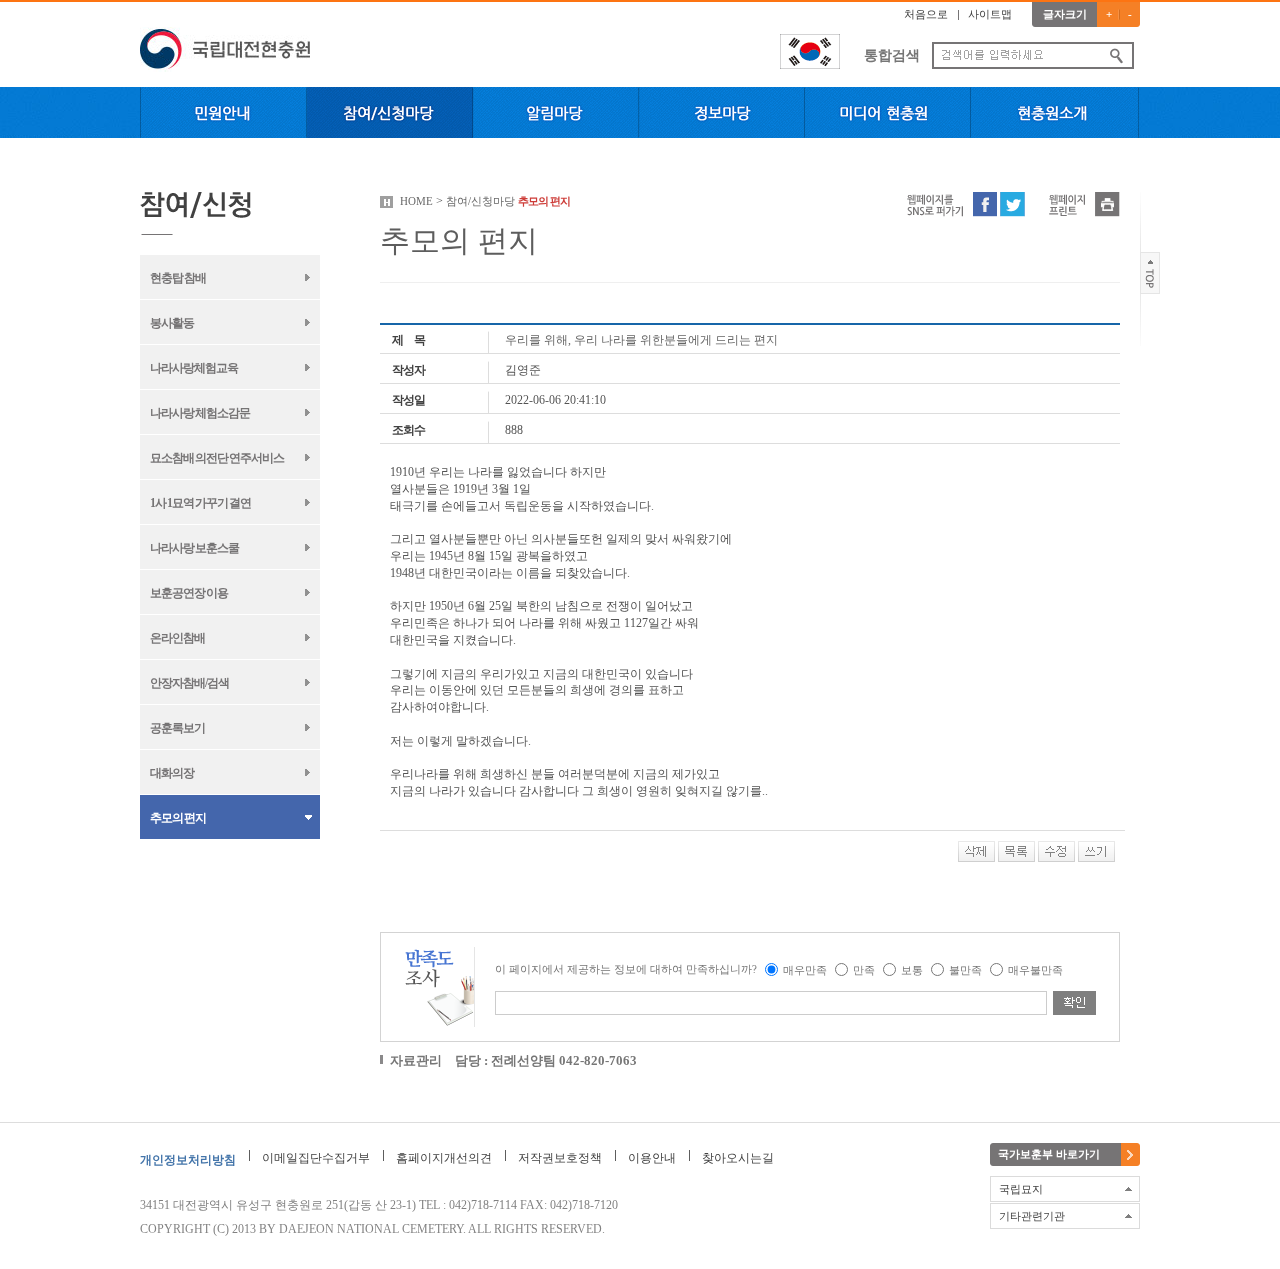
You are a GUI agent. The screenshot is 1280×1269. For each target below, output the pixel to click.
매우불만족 (1035, 970)
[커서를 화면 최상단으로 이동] (1150, 272)
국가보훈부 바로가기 (1049, 1154)
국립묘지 (1021, 1189)
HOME (416, 201)
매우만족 (805, 970)
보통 (912, 970)
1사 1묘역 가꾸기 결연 (200, 503)
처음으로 (926, 14)
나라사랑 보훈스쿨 (194, 548)
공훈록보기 (177, 728)
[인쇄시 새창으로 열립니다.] (1107, 203)
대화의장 (172, 773)
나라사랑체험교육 (194, 368)
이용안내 (652, 1158)
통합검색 (892, 55)
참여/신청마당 (480, 201)
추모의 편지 (178, 818)
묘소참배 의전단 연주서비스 (217, 458)
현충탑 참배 (178, 278)
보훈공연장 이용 (189, 593)
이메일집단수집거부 (316, 1158)
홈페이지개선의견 (444, 1158)
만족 (864, 970)
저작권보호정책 (560, 1158)
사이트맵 (990, 14)
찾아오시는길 (738, 1158)
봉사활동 (172, 323)
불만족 (965, 970)
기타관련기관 (1032, 1216)
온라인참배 (177, 638)
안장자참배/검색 (189, 683)
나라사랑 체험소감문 (200, 413)
